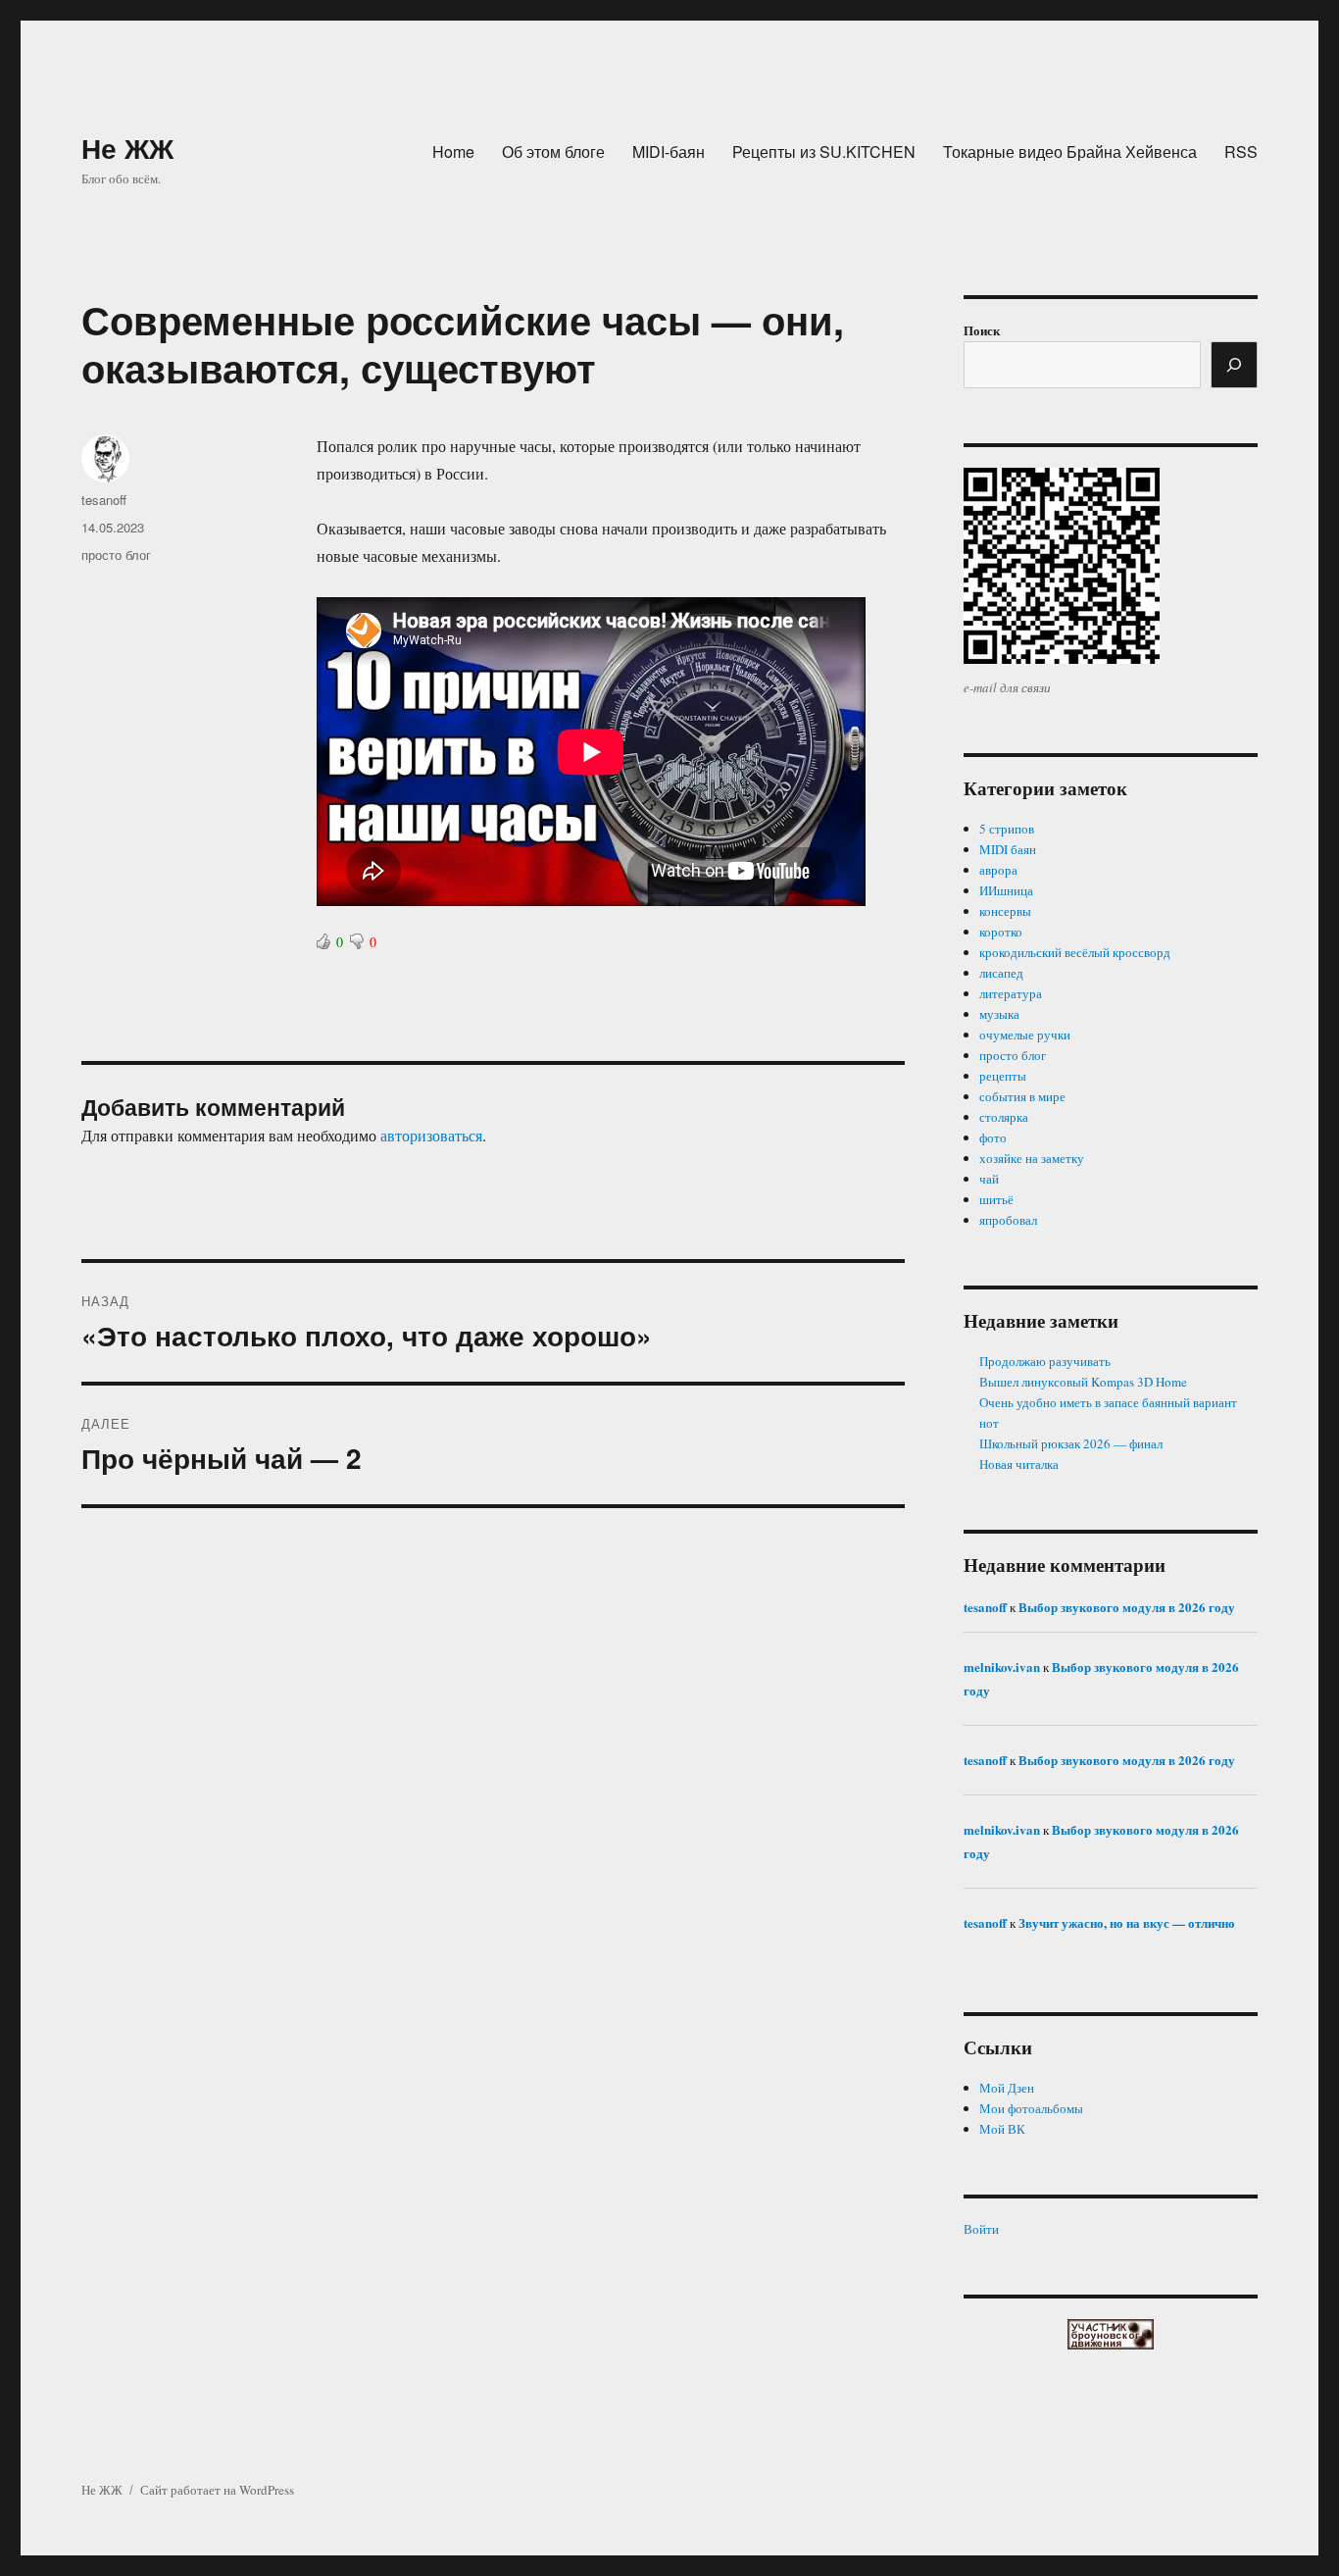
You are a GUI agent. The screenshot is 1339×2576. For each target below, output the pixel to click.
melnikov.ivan (1002, 1667)
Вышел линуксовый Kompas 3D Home (1083, 1382)
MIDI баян (1008, 849)
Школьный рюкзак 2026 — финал (1071, 1443)
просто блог (116, 555)
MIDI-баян (669, 152)
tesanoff (104, 500)
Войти (981, 2229)
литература (1011, 993)
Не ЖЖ (127, 148)
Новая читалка (1019, 1464)
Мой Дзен (1007, 2088)
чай (989, 1179)
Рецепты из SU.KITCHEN (824, 152)
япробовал (1008, 1220)
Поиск (982, 330)
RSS (1241, 152)
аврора (998, 870)
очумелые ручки (1025, 1035)
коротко (1001, 932)
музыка (999, 1014)
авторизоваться (431, 1135)
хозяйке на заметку (1032, 1158)
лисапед (1001, 973)
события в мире (1022, 1096)
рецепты (1003, 1076)
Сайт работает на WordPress (217, 2490)
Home (453, 152)
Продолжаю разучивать (1045, 1361)
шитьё (996, 1199)
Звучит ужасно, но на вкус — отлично (1127, 1922)
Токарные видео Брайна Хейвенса (1070, 152)
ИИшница (1006, 890)
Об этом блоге (553, 152)
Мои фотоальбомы (1031, 2108)
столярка (1004, 1117)
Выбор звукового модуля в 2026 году (1127, 1607)
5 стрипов (1007, 829)
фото (993, 1137)
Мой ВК (1002, 2129)
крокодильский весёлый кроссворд (1075, 952)
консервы (1005, 911)
